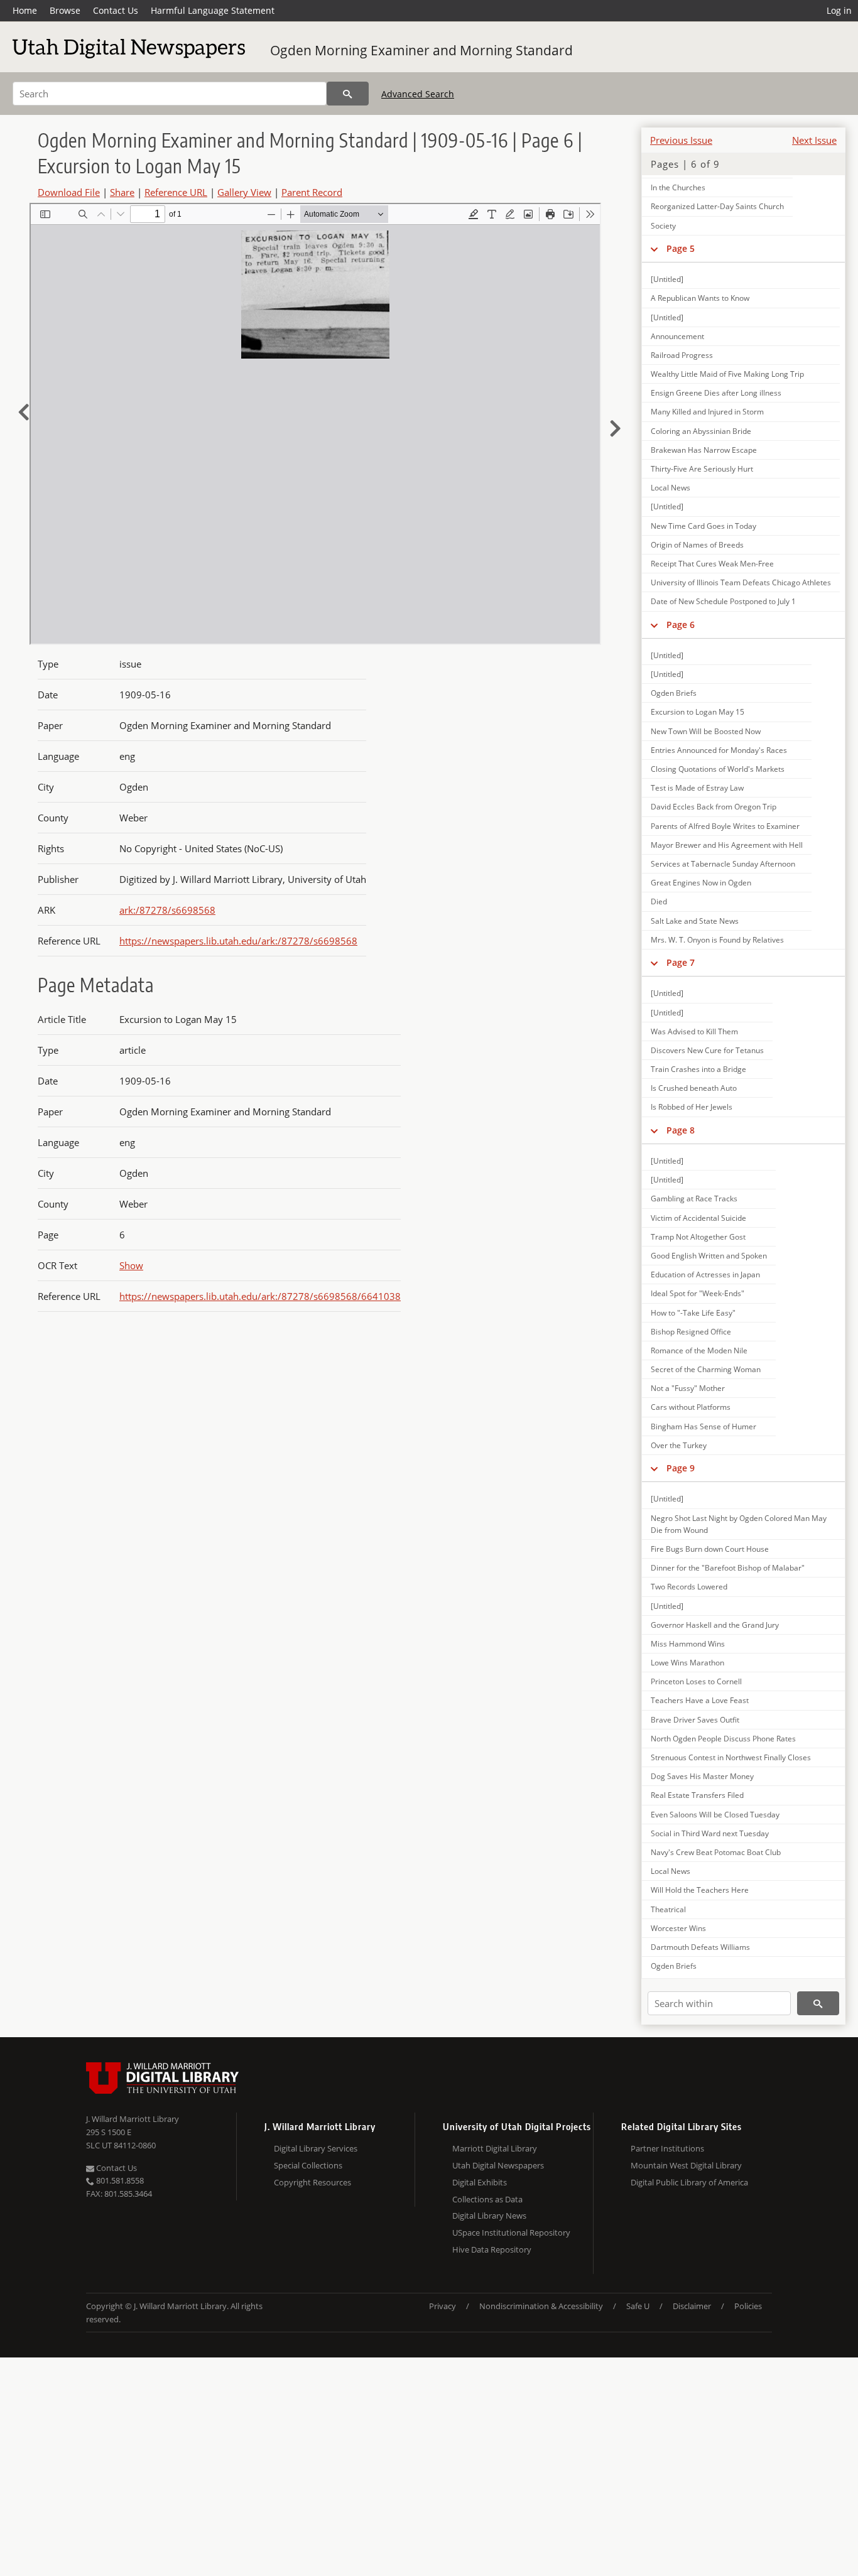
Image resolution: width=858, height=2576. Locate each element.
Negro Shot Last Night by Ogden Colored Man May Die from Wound (739, 1524)
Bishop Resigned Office (691, 1332)
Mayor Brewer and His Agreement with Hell (727, 845)
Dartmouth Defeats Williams (700, 1947)
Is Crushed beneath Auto (694, 1088)
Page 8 (681, 1130)
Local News (671, 488)
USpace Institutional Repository (511, 2232)
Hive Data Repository (492, 2249)
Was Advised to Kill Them (694, 1031)
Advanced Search (418, 94)
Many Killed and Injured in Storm (707, 412)
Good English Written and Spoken (709, 1256)
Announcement (677, 336)
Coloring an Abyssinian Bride (701, 431)
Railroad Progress (682, 355)
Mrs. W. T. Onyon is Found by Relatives (717, 940)
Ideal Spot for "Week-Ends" (698, 1293)
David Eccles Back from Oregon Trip (714, 807)
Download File (69, 192)
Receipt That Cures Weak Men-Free (712, 564)
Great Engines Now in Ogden (701, 883)
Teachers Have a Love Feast (700, 1700)
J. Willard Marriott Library (133, 2119)
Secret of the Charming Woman (706, 1369)
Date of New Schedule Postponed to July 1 (723, 601)
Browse (65, 10)
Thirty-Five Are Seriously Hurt (702, 469)
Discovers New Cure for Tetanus (707, 1050)
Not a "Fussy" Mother (688, 1388)
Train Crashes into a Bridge (698, 1069)
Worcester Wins (678, 1928)
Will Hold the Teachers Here (700, 1890)
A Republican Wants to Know (700, 298)
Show (131, 1265)
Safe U (638, 2306)
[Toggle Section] (654, 249)
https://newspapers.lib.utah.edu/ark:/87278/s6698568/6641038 (260, 1296)
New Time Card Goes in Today (703, 526)
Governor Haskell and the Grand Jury (715, 1625)
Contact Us (116, 10)
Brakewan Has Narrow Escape (704, 450)
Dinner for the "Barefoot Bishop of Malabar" (728, 1568)
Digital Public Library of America (689, 2182)
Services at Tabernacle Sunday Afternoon (723, 864)
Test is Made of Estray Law (697, 788)
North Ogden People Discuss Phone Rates (723, 1739)
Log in (839, 10)
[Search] (348, 94)
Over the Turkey (679, 1445)
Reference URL (176, 192)
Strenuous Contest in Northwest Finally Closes (731, 1757)
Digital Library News (489, 2216)
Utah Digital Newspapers (498, 2165)
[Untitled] (667, 279)
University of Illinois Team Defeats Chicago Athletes (741, 582)
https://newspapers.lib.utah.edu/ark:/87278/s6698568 (238, 941)
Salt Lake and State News (695, 921)
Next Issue (814, 140)
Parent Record (312, 192)
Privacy (443, 2306)
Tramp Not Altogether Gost (698, 1237)
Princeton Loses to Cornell (696, 1681)
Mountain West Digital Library (686, 2165)
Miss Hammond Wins (688, 1644)
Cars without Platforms (691, 1407)
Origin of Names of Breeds (697, 545)
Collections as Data (487, 2199)
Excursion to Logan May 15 (698, 712)
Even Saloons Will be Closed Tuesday (715, 1815)
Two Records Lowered (689, 1587)
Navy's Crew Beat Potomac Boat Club (716, 1852)
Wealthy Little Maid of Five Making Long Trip (727, 374)
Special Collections (308, 2165)
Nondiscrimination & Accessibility (541, 2306)
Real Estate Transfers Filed (697, 1795)
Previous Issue (681, 140)
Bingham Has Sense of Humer (703, 1426)
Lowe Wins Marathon (687, 1663)
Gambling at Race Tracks (694, 1199)
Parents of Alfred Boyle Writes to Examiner (725, 826)
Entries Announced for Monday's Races (719, 750)
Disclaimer (692, 2306)
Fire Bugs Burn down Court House (710, 1549)
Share (122, 192)
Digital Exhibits (480, 2182)
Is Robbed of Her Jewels (692, 1107)
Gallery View (244, 192)
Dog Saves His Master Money (702, 1776)
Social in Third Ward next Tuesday (710, 1833)
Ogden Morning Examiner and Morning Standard (421, 50)
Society (663, 226)
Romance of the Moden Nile (699, 1350)
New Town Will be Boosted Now (706, 731)
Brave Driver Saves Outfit (695, 1720)
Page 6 (681, 625)
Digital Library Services (316, 2148)
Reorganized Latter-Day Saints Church (717, 206)
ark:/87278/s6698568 (167, 910)
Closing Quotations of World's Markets (718, 769)
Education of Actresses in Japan (705, 1274)
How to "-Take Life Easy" (693, 1313)
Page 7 (681, 962)
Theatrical (668, 1909)
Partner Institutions (667, 2148)
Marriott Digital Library (495, 2148)
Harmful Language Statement (213, 10)
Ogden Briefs (674, 693)
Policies (748, 2306)
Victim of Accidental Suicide (698, 1218)
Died (659, 901)
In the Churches (678, 187)
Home (25, 10)
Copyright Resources (312, 2182)
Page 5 (681, 248)
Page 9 (681, 1468)
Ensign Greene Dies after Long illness (716, 393)
